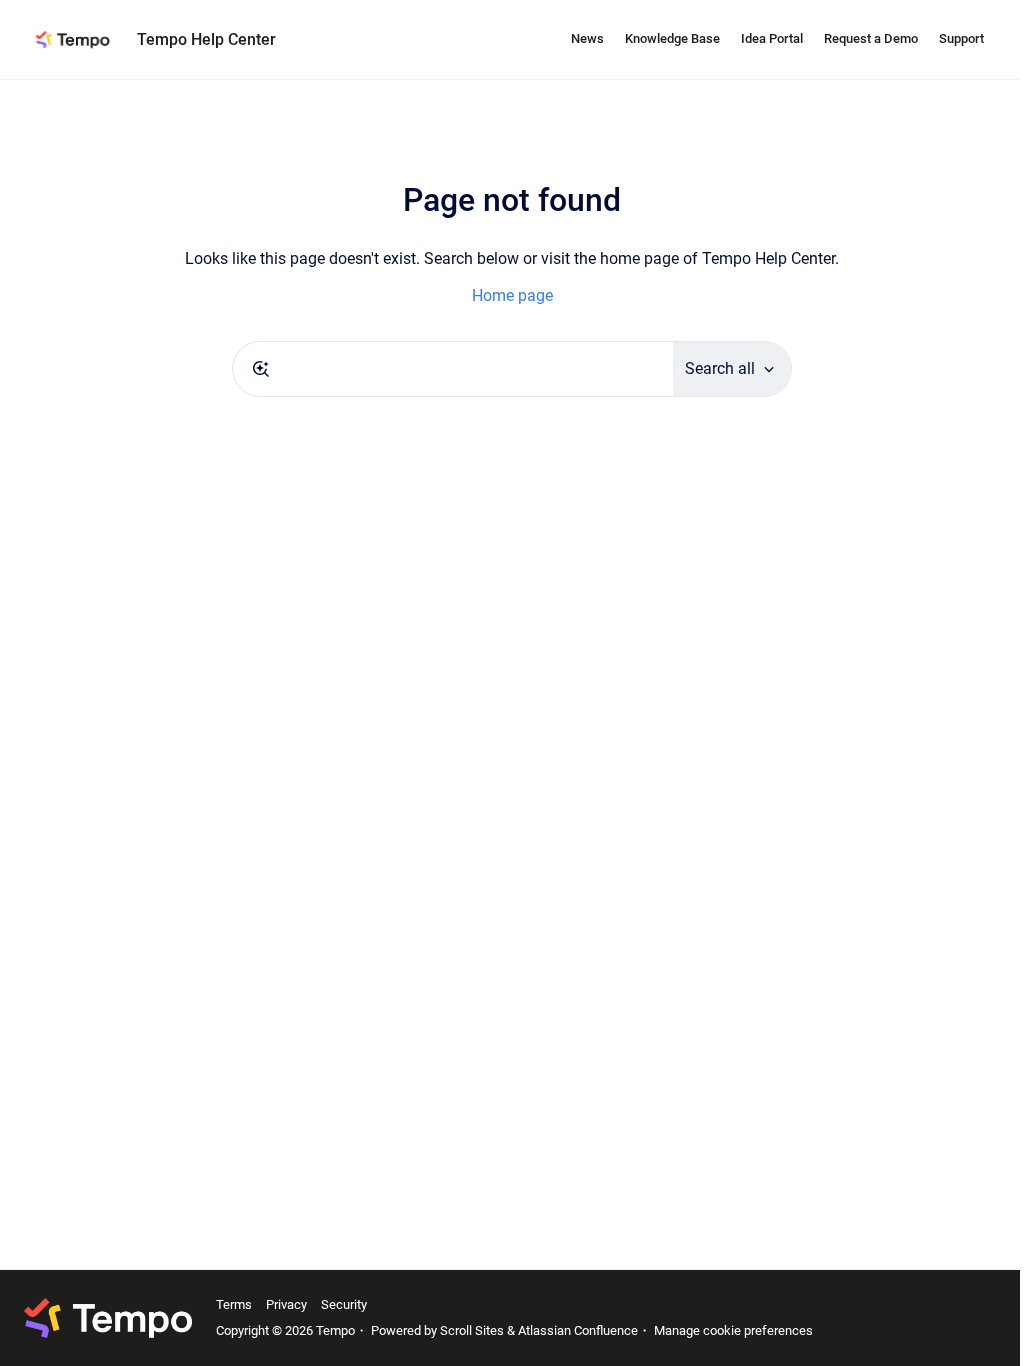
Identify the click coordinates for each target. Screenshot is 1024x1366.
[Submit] (261, 369)
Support (961, 38)
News (587, 38)
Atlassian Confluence (578, 1330)
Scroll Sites (472, 1330)
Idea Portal (772, 38)
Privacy (286, 1304)
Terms (234, 1304)
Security (344, 1304)
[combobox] (453, 369)
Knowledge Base (672, 38)
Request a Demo (871, 38)
